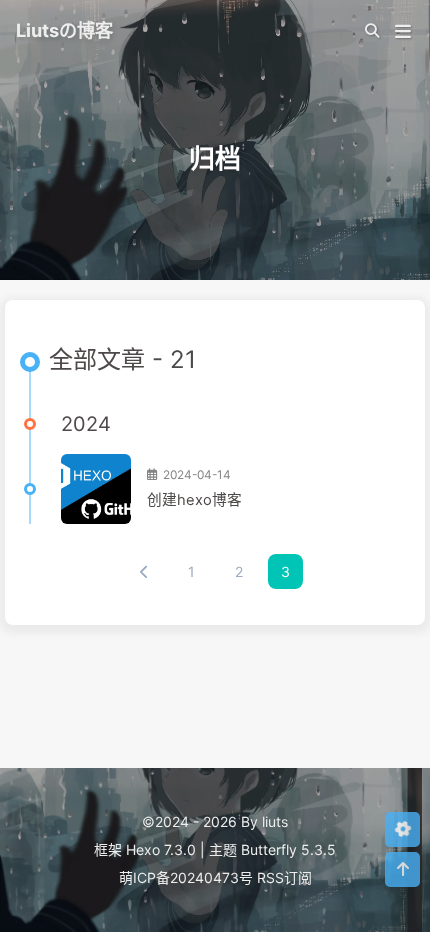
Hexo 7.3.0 (161, 849)
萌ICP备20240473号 (186, 877)
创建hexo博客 (194, 500)
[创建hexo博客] (96, 489)
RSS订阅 (284, 877)
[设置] (402, 829)
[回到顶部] (402, 869)
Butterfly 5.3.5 (288, 849)
